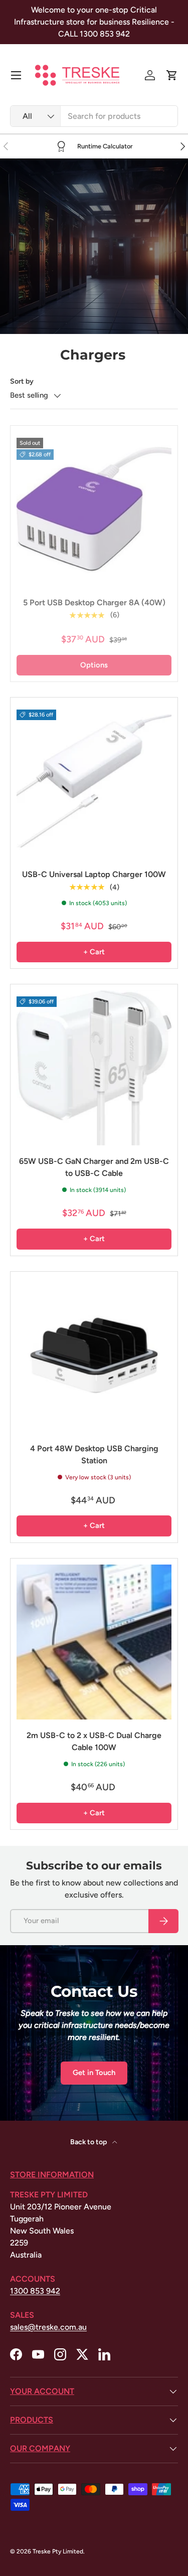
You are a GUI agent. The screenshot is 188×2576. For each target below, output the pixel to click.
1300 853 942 (35, 2291)
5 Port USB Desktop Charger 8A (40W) (94, 603)
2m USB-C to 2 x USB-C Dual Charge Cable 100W (94, 1741)
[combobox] (94, 116)
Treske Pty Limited (58, 2551)
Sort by (22, 381)
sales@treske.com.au (48, 2327)
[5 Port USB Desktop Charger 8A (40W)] (94, 509)
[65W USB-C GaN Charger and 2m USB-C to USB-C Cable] (94, 1068)
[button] (172, 75)
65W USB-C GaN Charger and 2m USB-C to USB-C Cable (94, 1167)
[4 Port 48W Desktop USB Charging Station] (94, 1355)
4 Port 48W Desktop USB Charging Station (94, 1454)
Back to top (89, 2142)
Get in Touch (94, 2073)
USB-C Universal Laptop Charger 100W (94, 874)
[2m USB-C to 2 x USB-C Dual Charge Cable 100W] (94, 1642)
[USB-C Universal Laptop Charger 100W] (94, 781)
